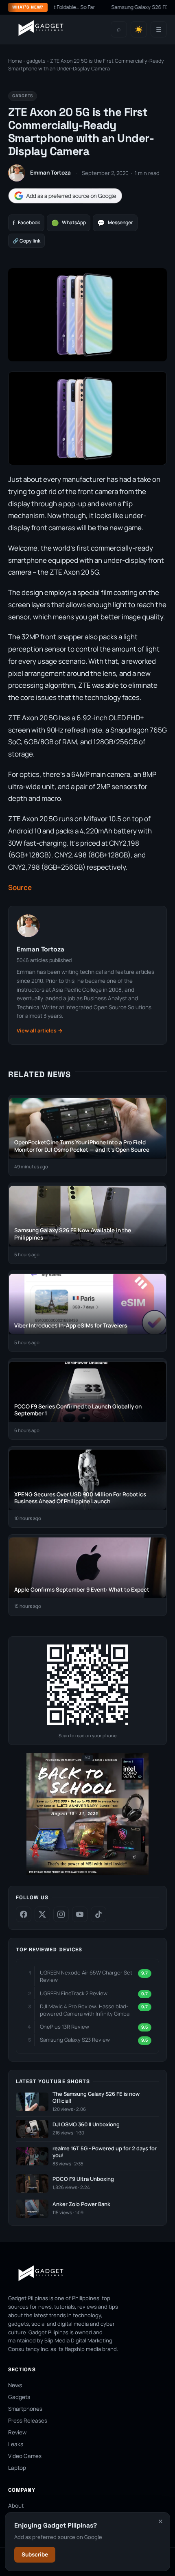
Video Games (25, 2456)
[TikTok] (98, 1914)
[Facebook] (24, 1914)
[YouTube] (80, 1914)
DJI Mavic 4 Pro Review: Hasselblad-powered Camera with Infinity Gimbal (85, 2010)
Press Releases (28, 2421)
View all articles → (40, 1031)
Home (15, 61)
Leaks (16, 2444)
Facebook (26, 223)
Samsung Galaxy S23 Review (75, 2040)
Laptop (17, 2468)
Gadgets (19, 2397)
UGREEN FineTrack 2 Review (74, 1993)
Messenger (115, 223)
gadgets (36, 61)
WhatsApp (69, 223)
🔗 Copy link (26, 241)
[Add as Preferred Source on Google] (65, 196)
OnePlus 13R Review (65, 2027)
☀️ (139, 30)
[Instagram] (61, 1914)
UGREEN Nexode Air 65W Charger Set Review (86, 1976)
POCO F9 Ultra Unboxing (83, 2179)
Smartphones (25, 2409)
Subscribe (35, 2554)
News (15, 2385)
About (16, 2506)
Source (20, 887)
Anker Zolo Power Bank (81, 2204)
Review (17, 2432)
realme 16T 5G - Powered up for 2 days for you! (105, 2152)
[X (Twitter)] (42, 1914)
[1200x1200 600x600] (87, 1873)
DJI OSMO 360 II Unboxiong (86, 2124)
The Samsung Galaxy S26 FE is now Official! (96, 2098)
